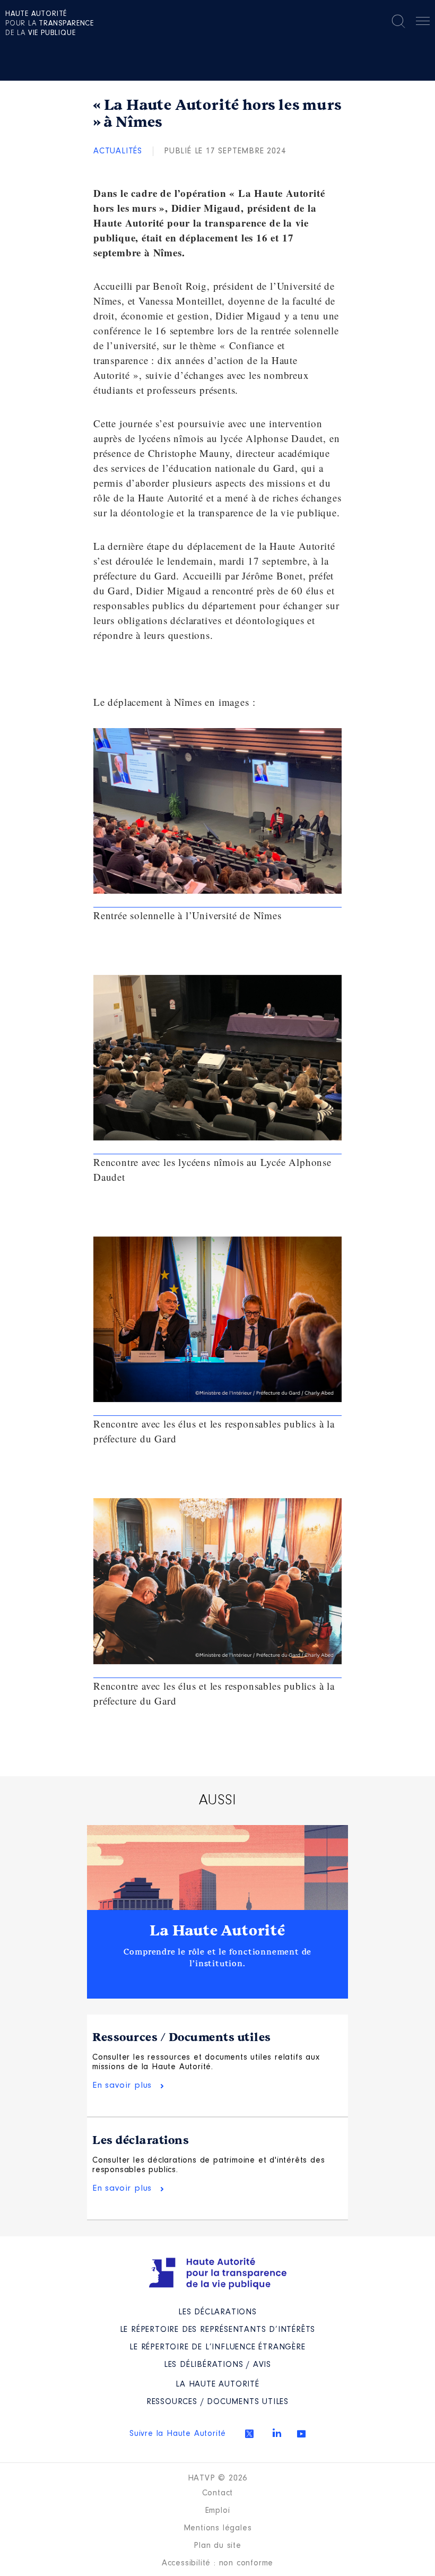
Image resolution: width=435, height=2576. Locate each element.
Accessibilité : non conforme (217, 2563)
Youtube (301, 2434)
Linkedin (277, 2433)
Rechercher (398, 21)
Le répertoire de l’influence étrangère (217, 2347)
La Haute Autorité (217, 1931)
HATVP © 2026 (218, 2478)
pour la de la (50, 24)
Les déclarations (141, 2140)
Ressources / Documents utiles (182, 2037)
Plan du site (217, 2546)
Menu (423, 23)
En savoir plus (122, 2085)
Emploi (218, 2511)
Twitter (249, 2434)
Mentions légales (218, 2528)
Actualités (118, 151)
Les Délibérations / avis (217, 2365)
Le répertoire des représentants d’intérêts (218, 2330)
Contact (218, 2493)
